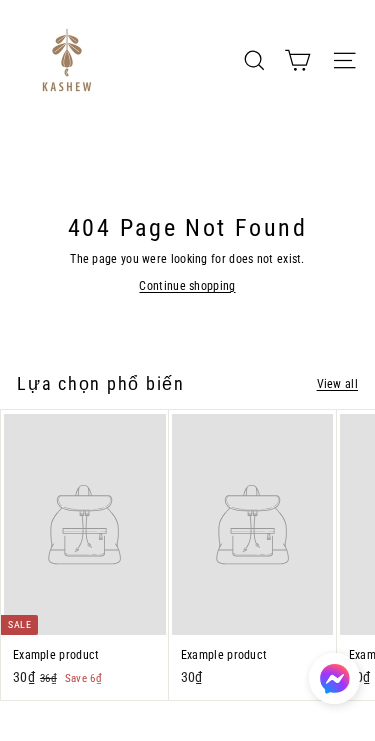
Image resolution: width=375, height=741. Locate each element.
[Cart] (297, 60)
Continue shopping (187, 286)
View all (337, 384)
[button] (334, 678)
